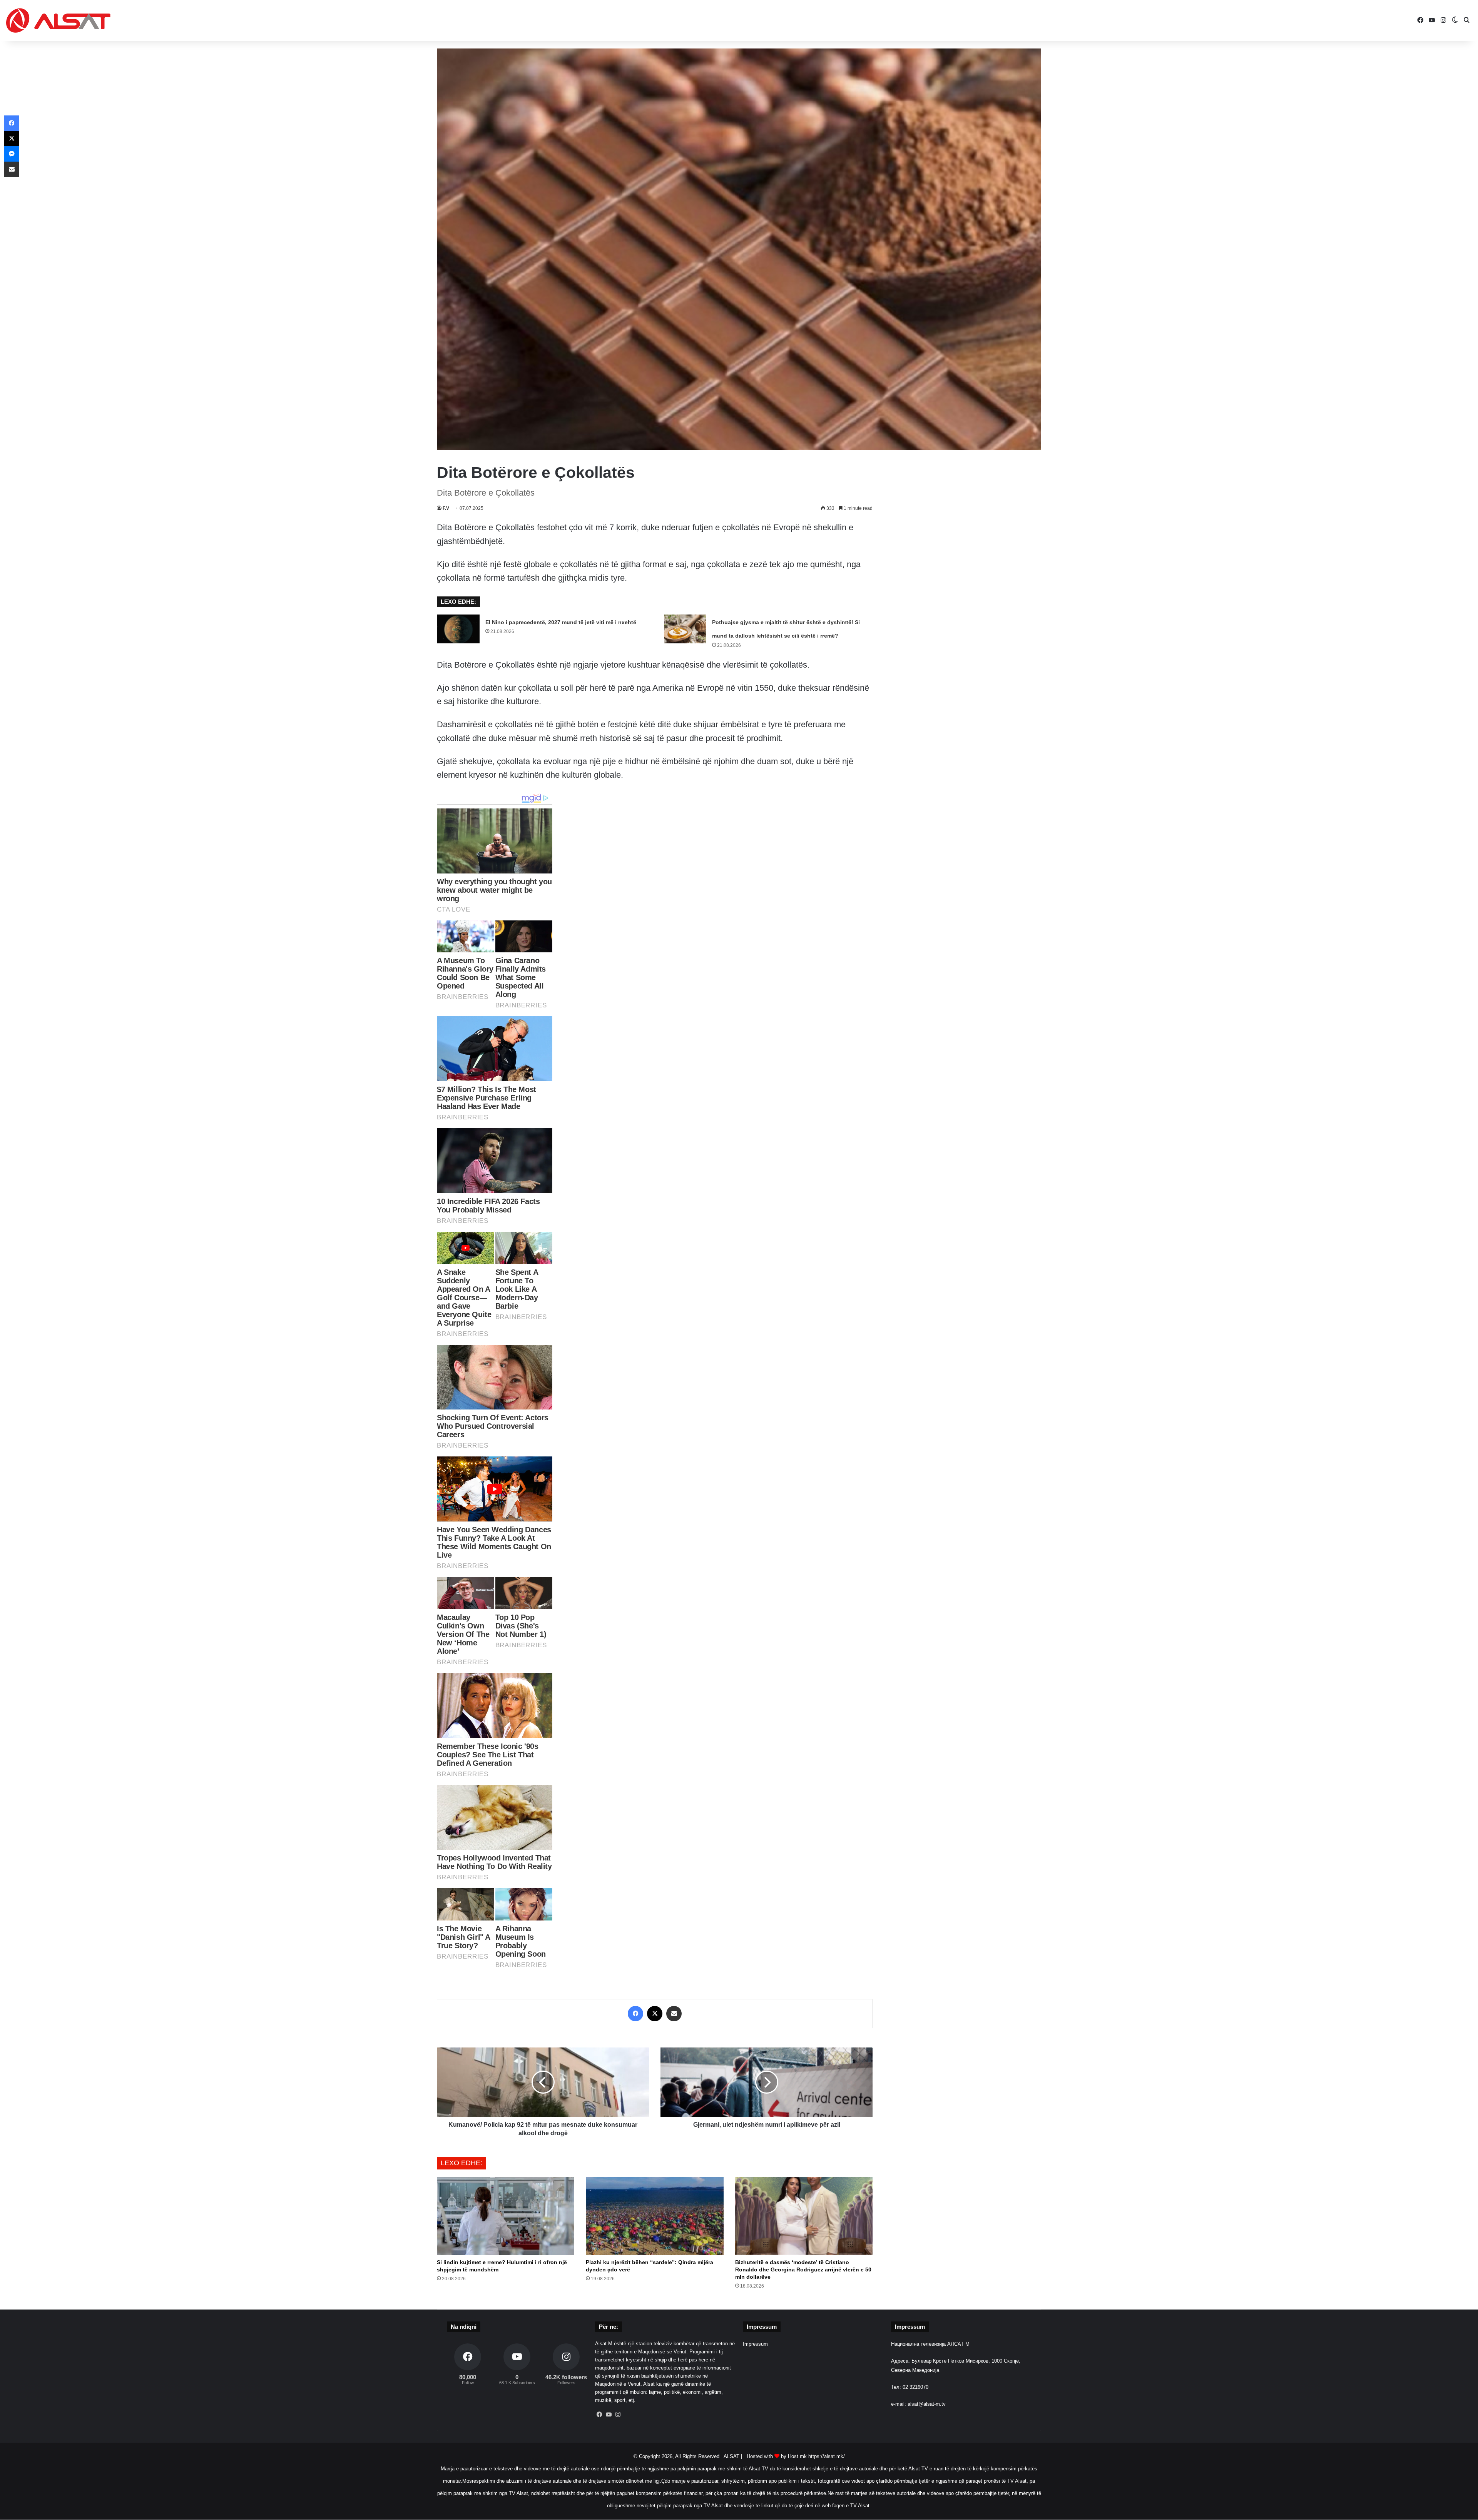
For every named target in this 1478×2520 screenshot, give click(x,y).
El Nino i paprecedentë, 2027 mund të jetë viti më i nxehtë (561, 622)
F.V (446, 508)
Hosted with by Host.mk (777, 2456)
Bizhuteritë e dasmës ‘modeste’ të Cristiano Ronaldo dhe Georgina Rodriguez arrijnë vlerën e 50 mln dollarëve (803, 2270)
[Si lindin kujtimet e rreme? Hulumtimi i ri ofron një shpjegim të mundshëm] (506, 2216)
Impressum (755, 2344)
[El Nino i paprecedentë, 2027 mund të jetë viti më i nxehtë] (458, 629)
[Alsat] (58, 20)
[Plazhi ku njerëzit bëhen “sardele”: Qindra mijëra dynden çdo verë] (655, 2216)
